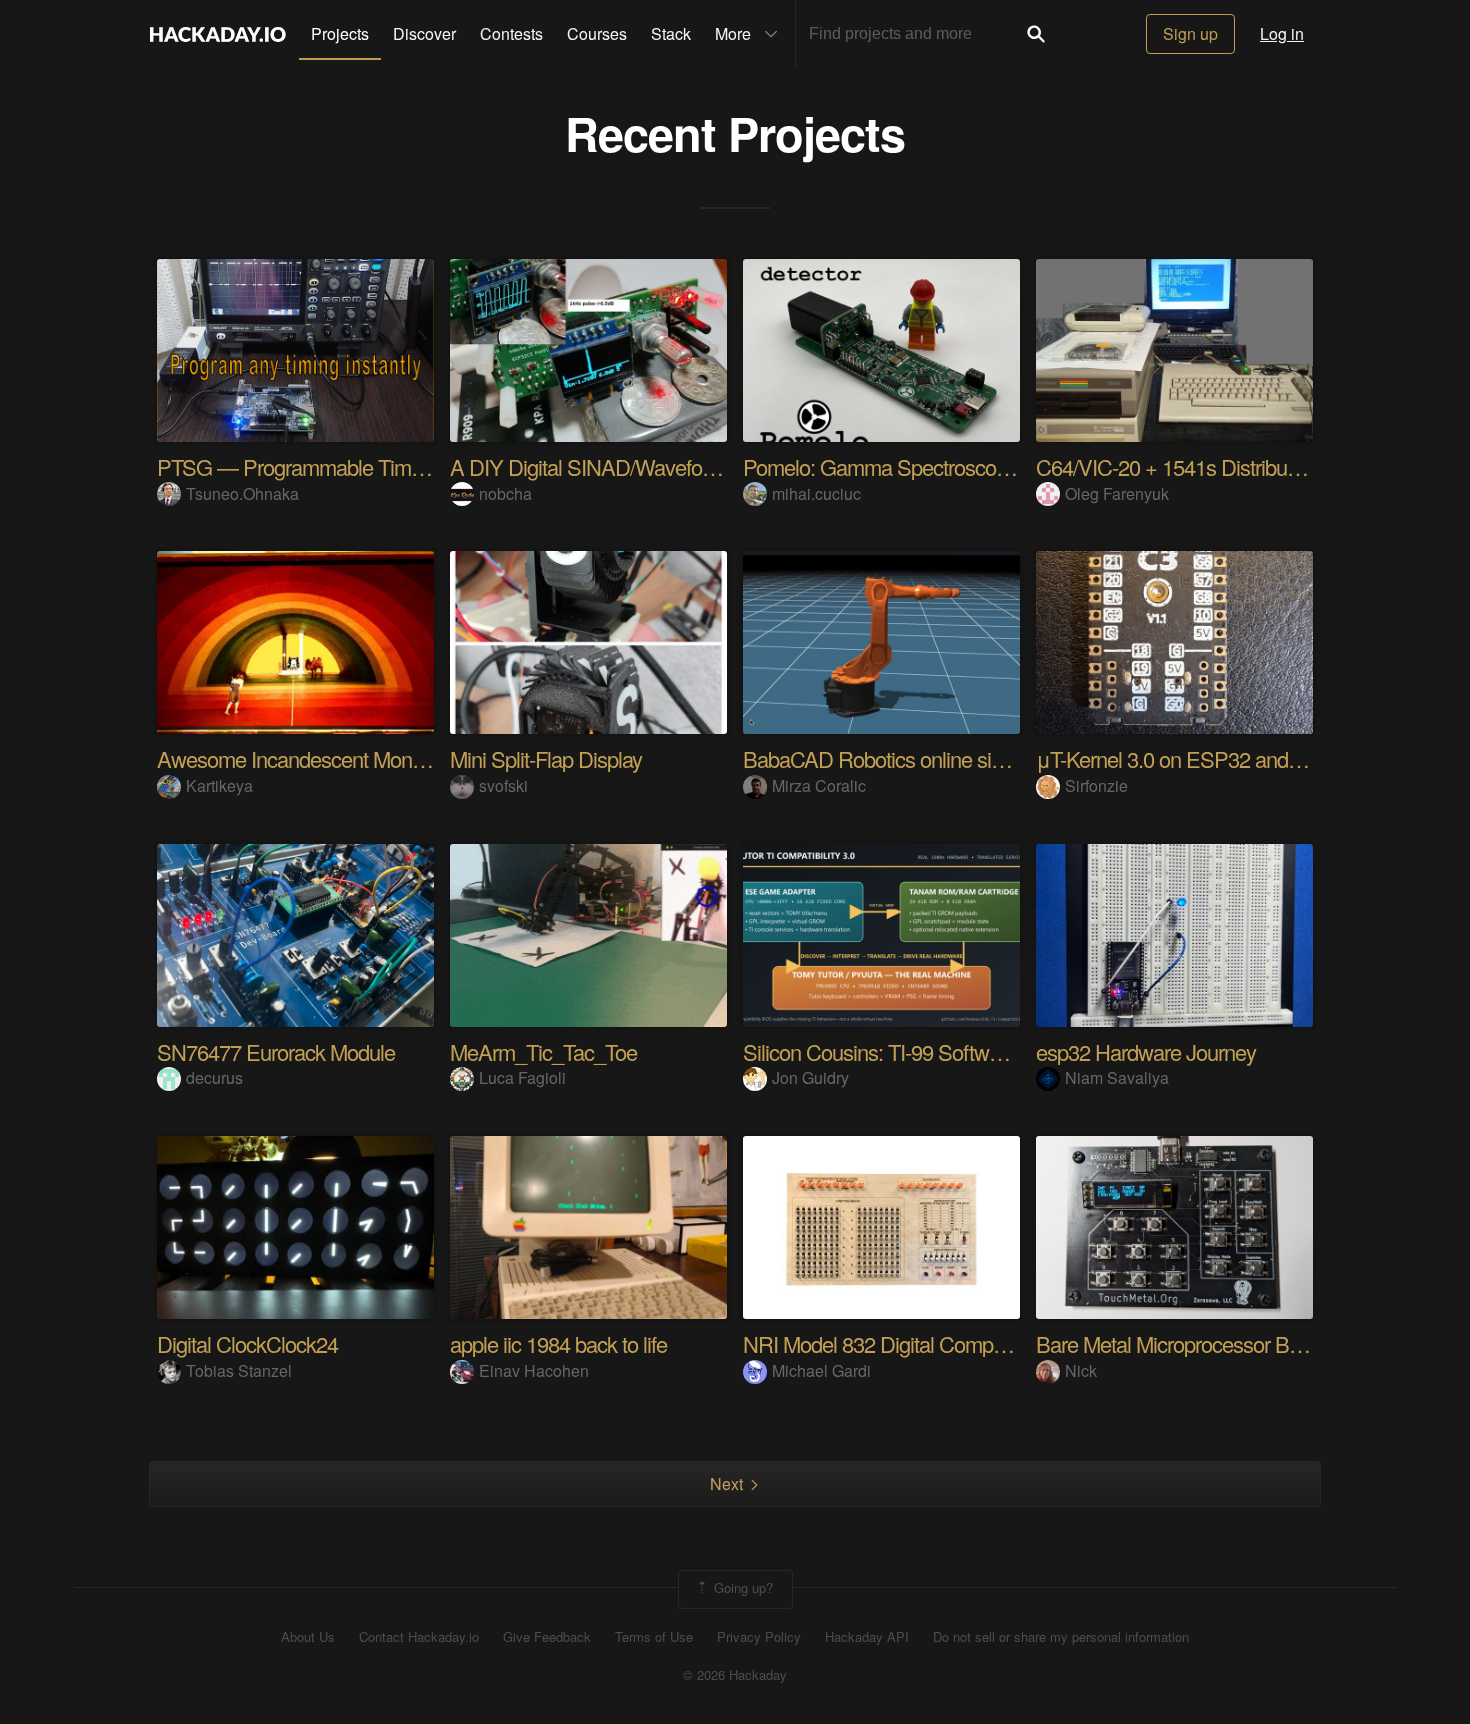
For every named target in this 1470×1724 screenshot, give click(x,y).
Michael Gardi (821, 1370)
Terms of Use (654, 1637)
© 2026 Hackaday (735, 1675)
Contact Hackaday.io (419, 1637)
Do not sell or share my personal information (1061, 1637)
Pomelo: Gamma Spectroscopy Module (915, 466)
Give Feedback (547, 1637)
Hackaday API (867, 1637)
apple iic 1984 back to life (558, 1343)
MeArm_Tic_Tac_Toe (543, 1051)
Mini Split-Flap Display (546, 758)
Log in (1282, 33)
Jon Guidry (810, 1077)
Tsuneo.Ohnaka (242, 493)
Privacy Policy (759, 1637)
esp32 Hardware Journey (1146, 1051)
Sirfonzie (1096, 785)
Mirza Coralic (819, 785)
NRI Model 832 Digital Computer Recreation (934, 1343)
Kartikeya (219, 785)
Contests (511, 33)
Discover (424, 33)
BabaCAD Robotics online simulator (899, 758)
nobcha (505, 493)
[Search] (1036, 34)
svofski (503, 785)
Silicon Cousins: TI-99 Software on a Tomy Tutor (952, 1051)
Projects (340, 33)
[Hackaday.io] (218, 34)
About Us (308, 1637)
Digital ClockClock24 (247, 1343)
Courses (597, 33)
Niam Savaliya (1117, 1077)
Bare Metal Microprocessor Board (1182, 1343)
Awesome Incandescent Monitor (297, 758)
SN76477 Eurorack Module (276, 1051)
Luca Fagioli (522, 1077)
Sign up (1190, 33)
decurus (214, 1077)
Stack (671, 33)
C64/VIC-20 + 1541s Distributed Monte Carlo (1231, 466)
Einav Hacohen (534, 1370)
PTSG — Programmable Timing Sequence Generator (391, 466)
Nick (1081, 1370)
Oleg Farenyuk (1117, 493)
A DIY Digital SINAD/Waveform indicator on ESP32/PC (691, 466)
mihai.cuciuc (816, 493)
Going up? (741, 1587)
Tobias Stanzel (239, 1370)
